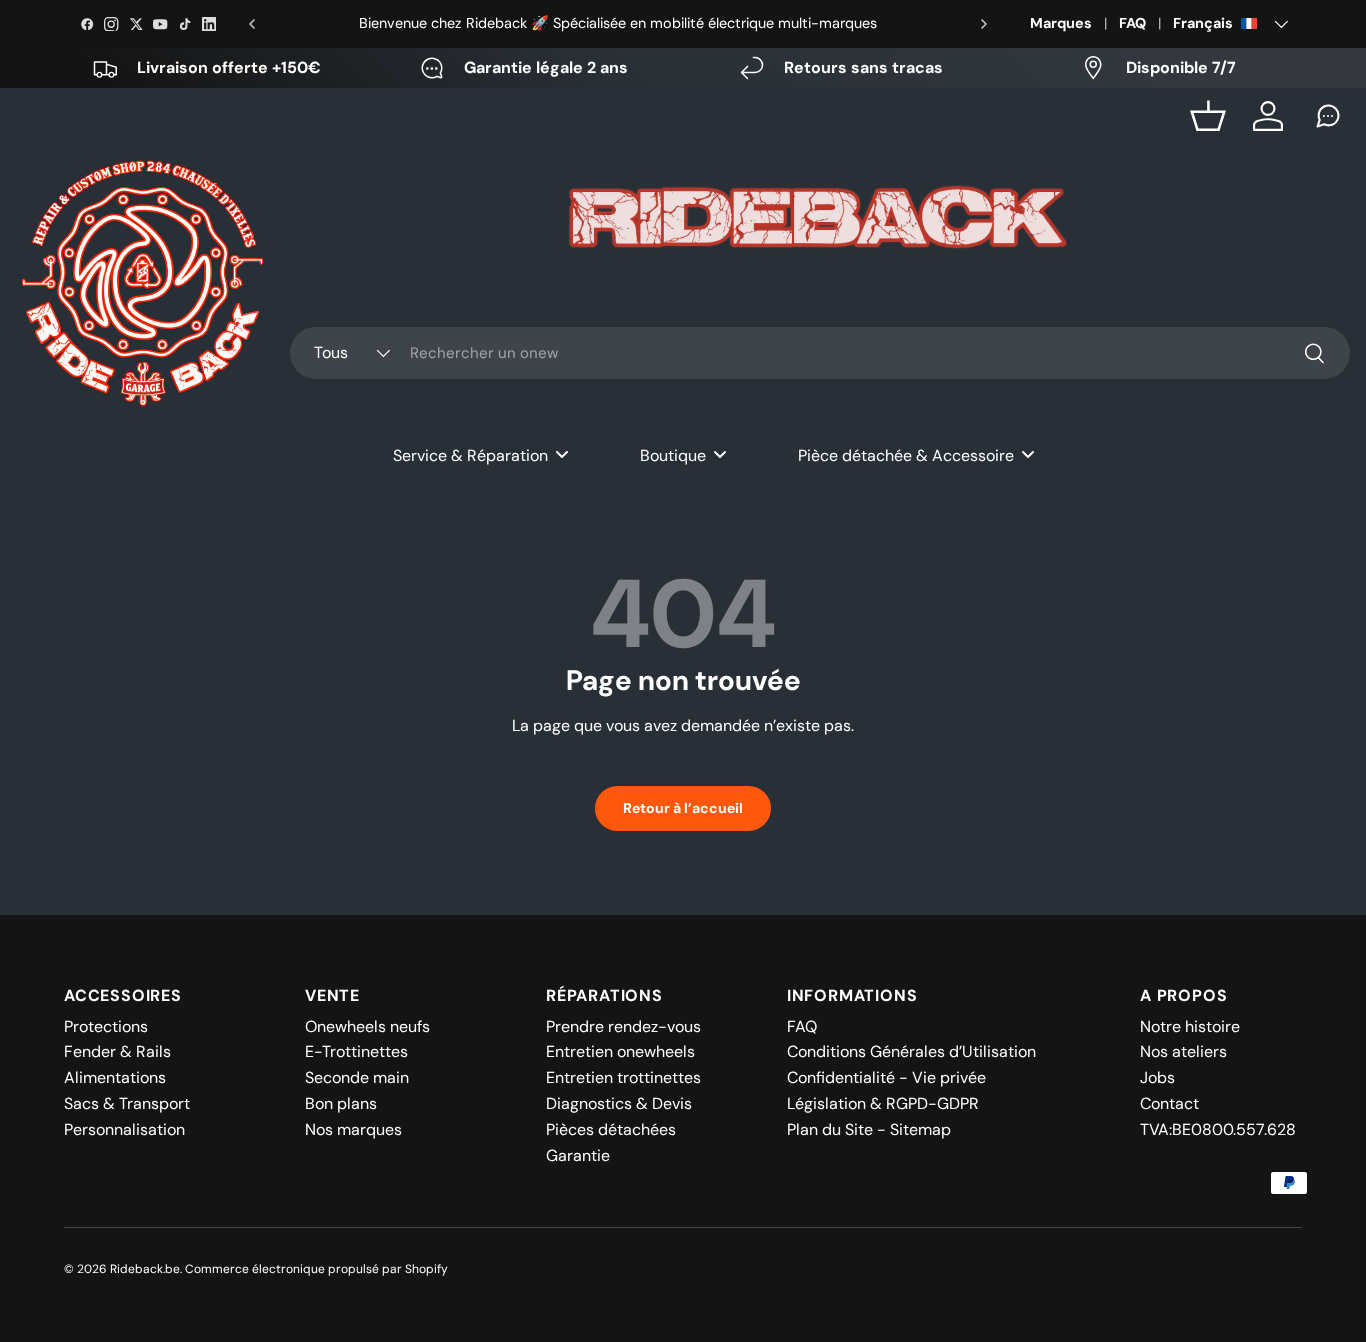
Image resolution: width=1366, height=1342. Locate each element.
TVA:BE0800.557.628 (1218, 1129)
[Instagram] (111, 24)
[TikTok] (185, 24)
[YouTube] (160, 24)
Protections (106, 1026)
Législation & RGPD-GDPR (883, 1103)
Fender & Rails (117, 1051)
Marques (1061, 23)
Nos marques (353, 1129)
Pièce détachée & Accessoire (906, 455)
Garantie (578, 1155)
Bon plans (341, 1103)
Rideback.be (145, 1269)
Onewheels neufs (367, 1026)
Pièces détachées (611, 1129)
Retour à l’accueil (683, 808)
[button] (1208, 116)
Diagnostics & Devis (619, 1103)
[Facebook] (87, 24)
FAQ (1132, 23)
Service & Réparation (470, 455)
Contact (1169, 1103)
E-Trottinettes (356, 1051)
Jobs (1157, 1077)
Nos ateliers (1183, 1051)
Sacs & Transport (127, 1103)
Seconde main (357, 1077)
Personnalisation (124, 1129)
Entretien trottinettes (623, 1077)
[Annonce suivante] (984, 24)
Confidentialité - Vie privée (886, 1077)
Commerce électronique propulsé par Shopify (316, 1269)
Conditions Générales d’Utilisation (911, 1051)
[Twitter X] (136, 24)
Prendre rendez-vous (623, 1026)
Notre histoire (1190, 1026)
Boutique (673, 455)
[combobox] (820, 353)
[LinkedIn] (209, 24)
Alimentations (115, 1077)
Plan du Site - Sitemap (869, 1129)
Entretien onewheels (620, 1051)
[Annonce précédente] (252, 24)
